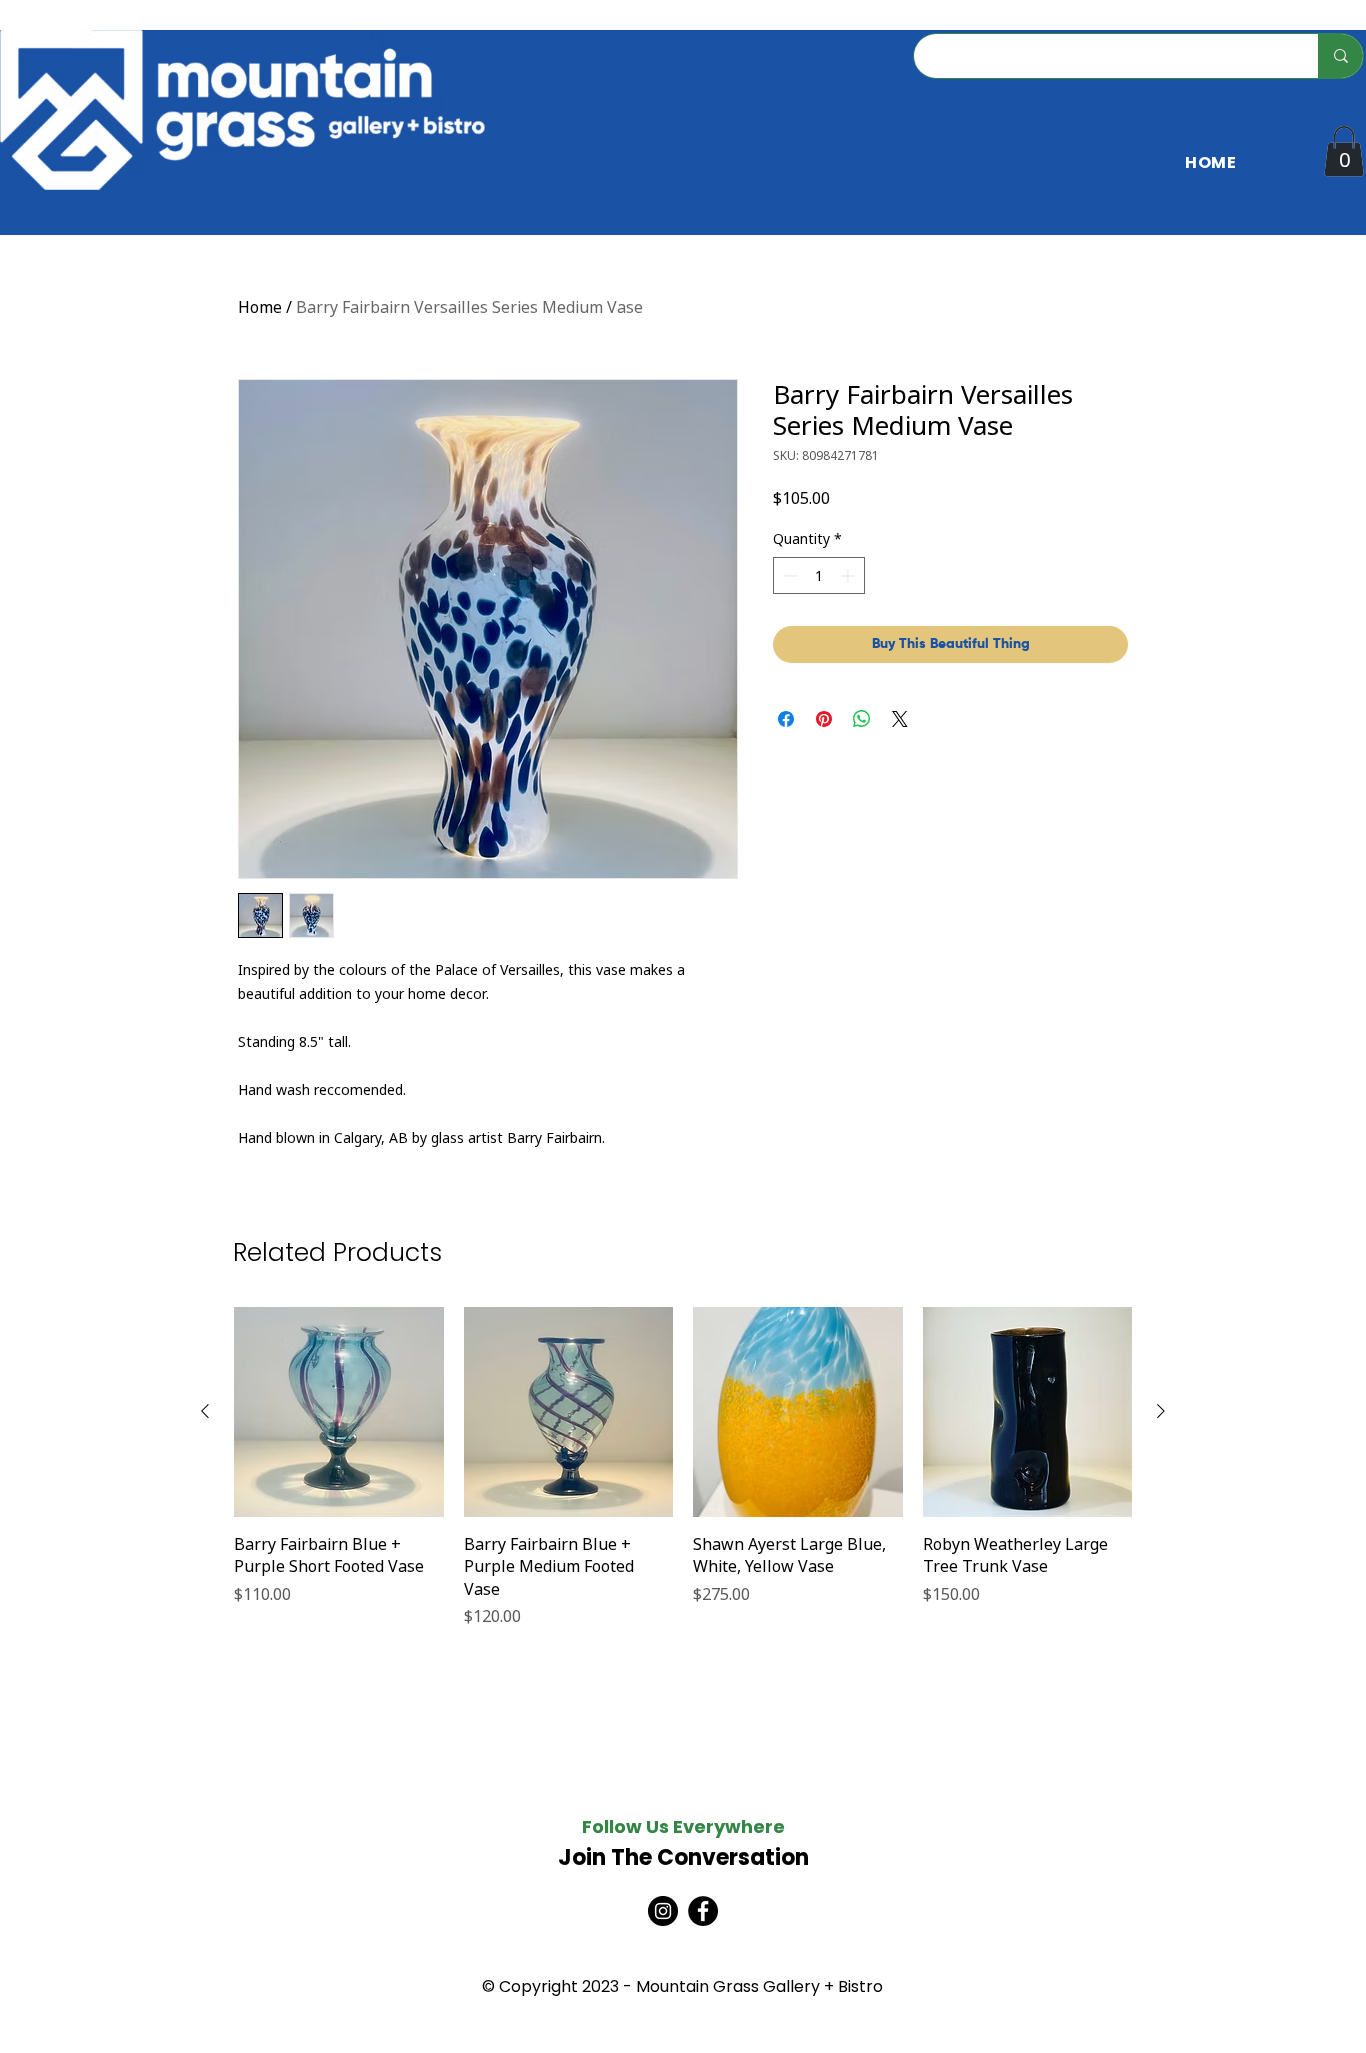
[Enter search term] (1340, 56)
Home (260, 307)
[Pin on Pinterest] (824, 719)
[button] (1344, 151)
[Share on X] (900, 719)
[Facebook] (703, 1911)
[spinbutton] (819, 575)
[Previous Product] (205, 1411)
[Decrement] (788, 575)
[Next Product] (1161, 1411)
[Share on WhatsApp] (862, 719)
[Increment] (849, 575)
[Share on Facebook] (786, 719)
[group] (683, 1467)
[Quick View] (339, 1412)
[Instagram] (663, 1911)
